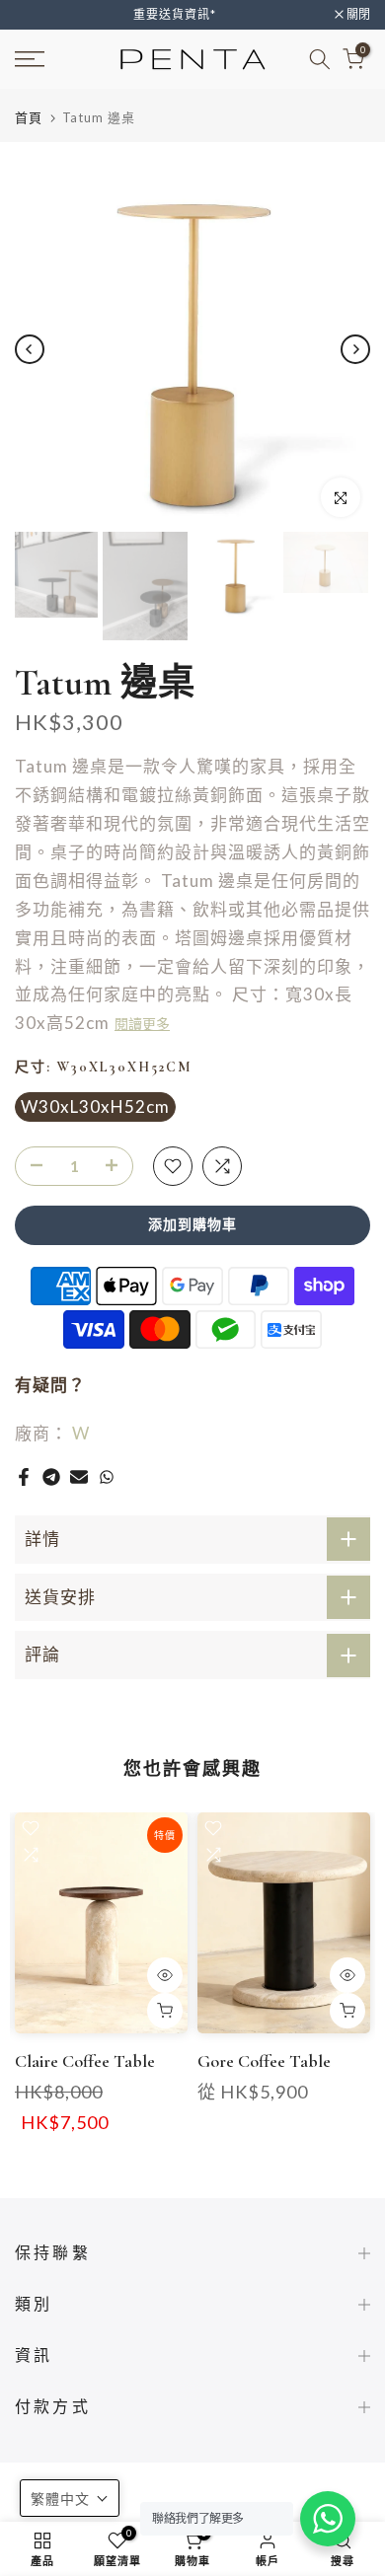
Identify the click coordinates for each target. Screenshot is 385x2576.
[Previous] (30, 349)
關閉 (357, 15)
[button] (70, 2498)
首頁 (29, 118)
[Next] (355, 349)
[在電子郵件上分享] (79, 1477)
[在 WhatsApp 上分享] (107, 1477)
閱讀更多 (142, 1025)
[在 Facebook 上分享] (24, 1477)
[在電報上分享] (51, 1477)
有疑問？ (50, 1385)
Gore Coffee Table (264, 2061)
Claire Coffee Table (85, 2061)
